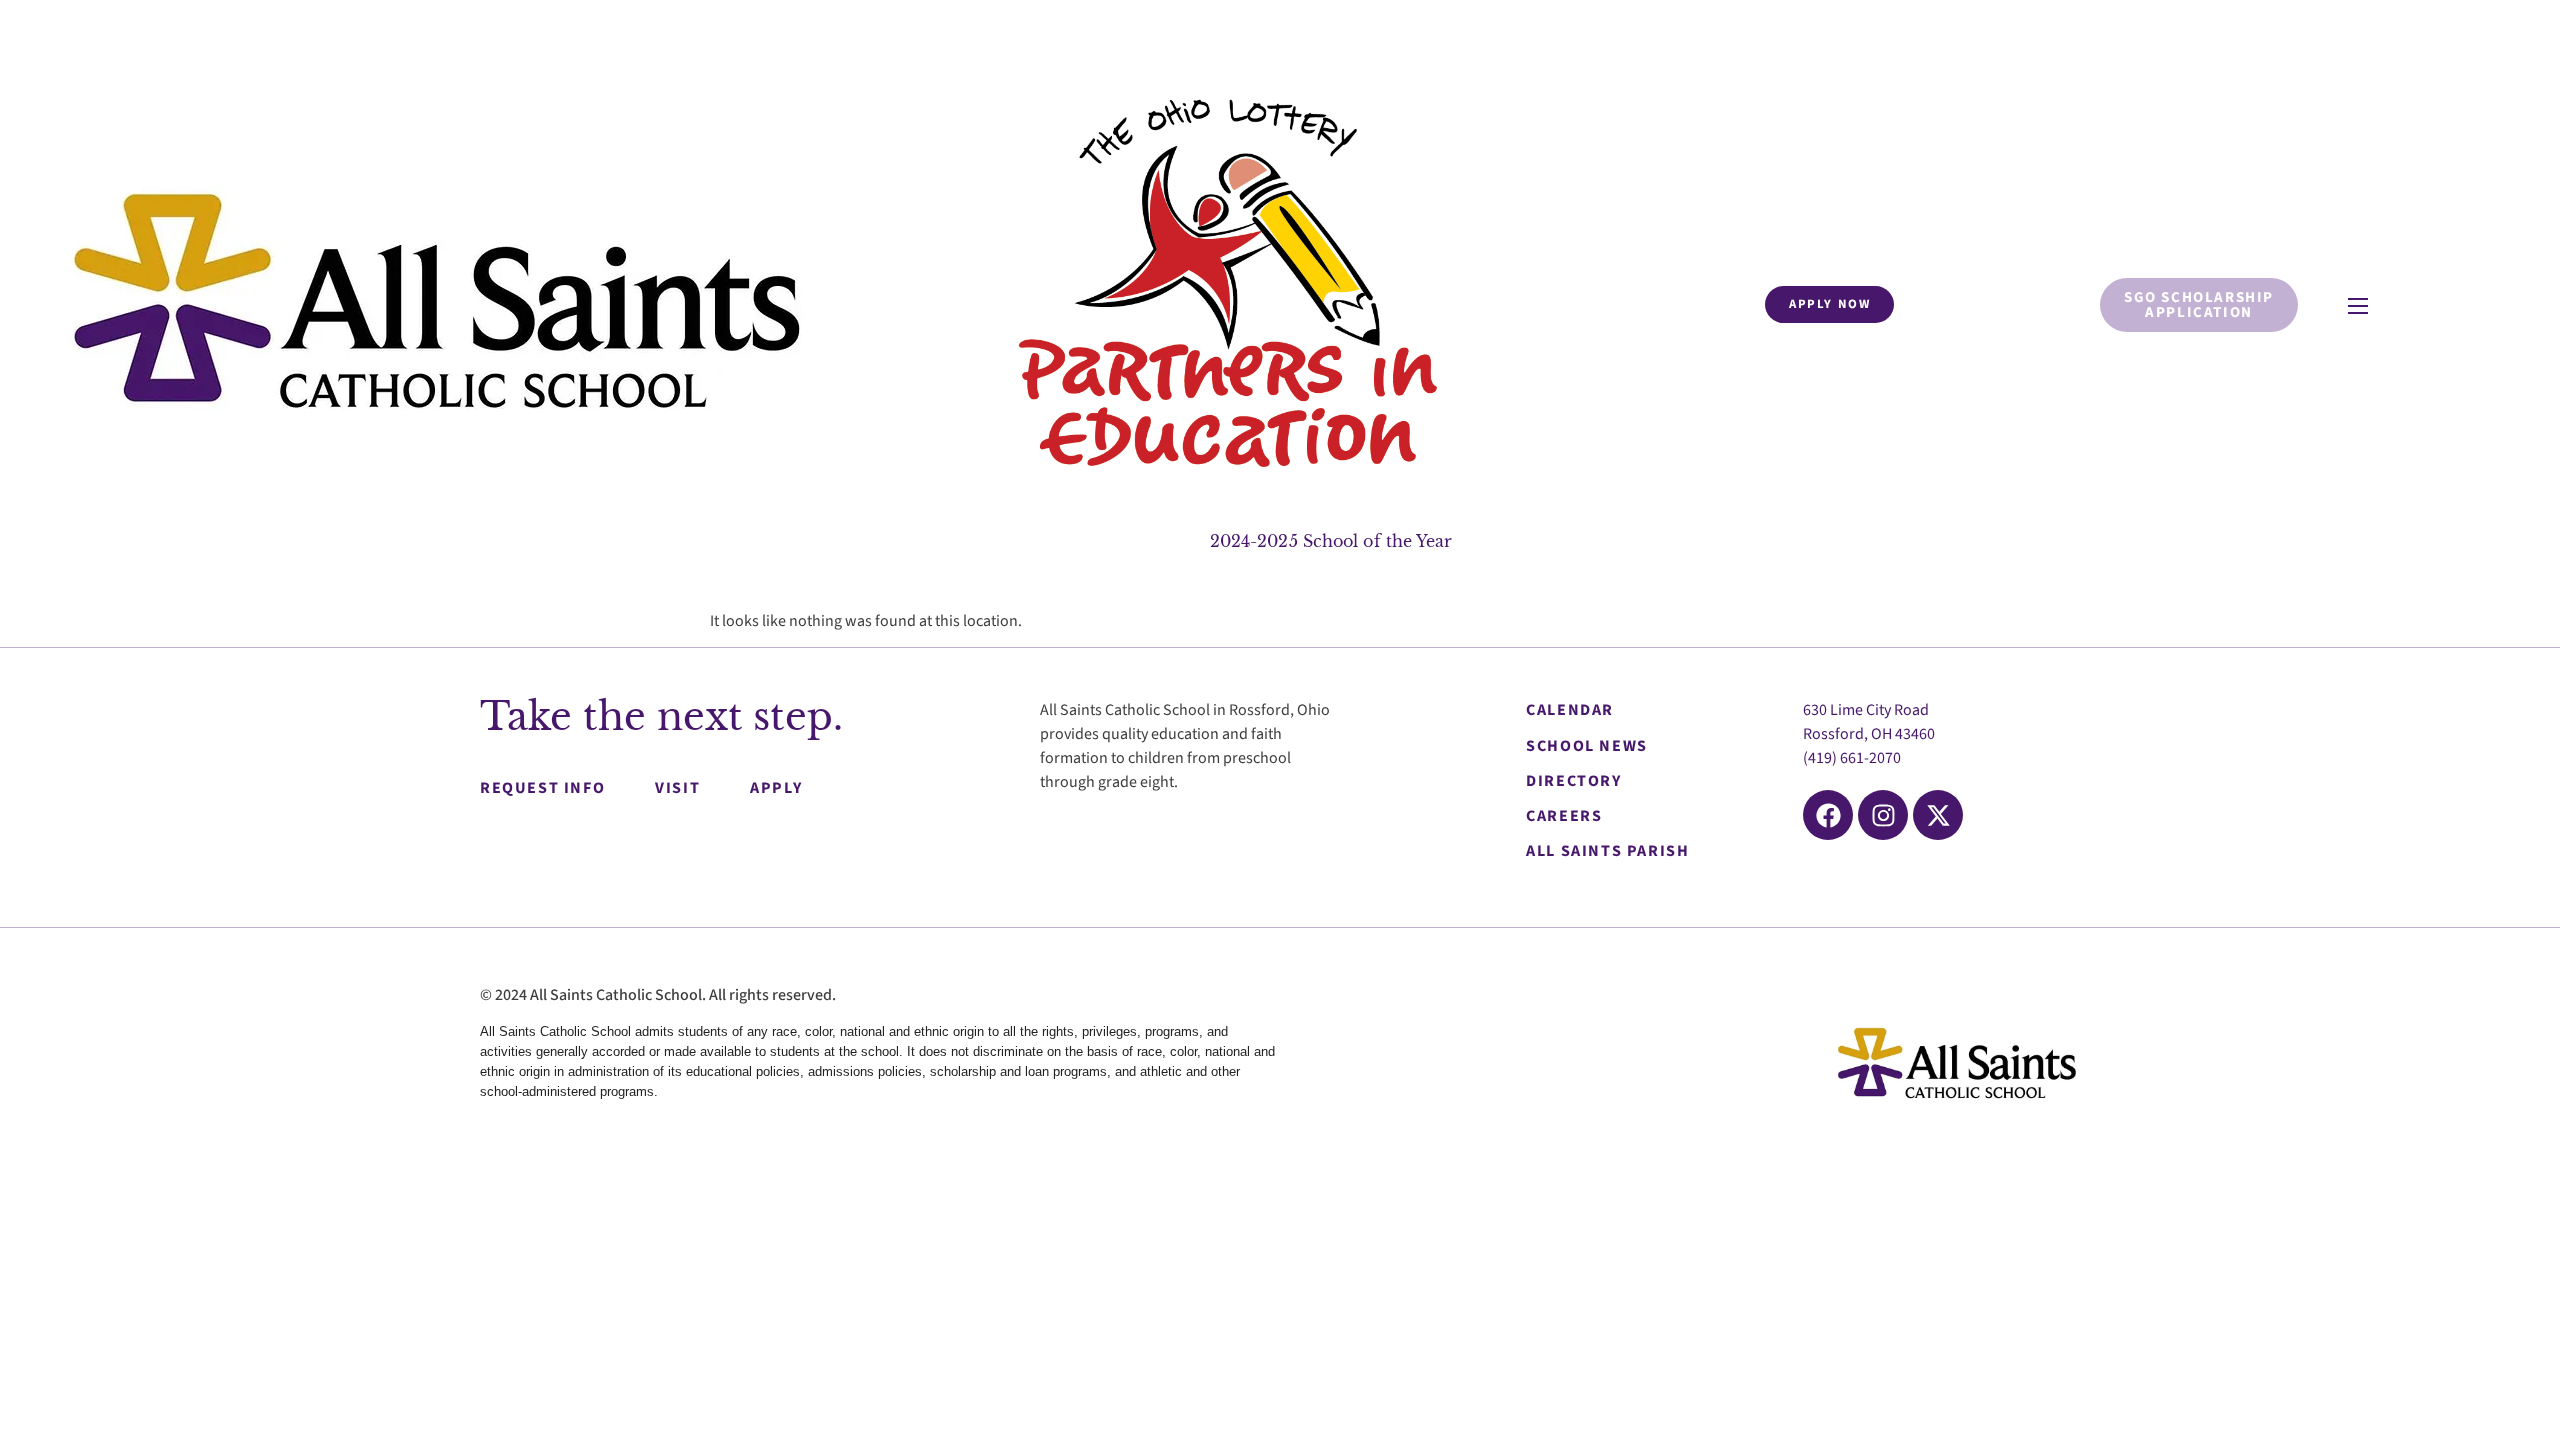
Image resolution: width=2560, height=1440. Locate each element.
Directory (1573, 781)
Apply (776, 788)
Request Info (542, 788)
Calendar (1570, 710)
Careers (1564, 816)
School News (1587, 746)
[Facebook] (1828, 815)
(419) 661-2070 (1852, 758)
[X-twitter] (1938, 815)
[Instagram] (1883, 815)
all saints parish (1607, 851)
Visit (677, 788)
